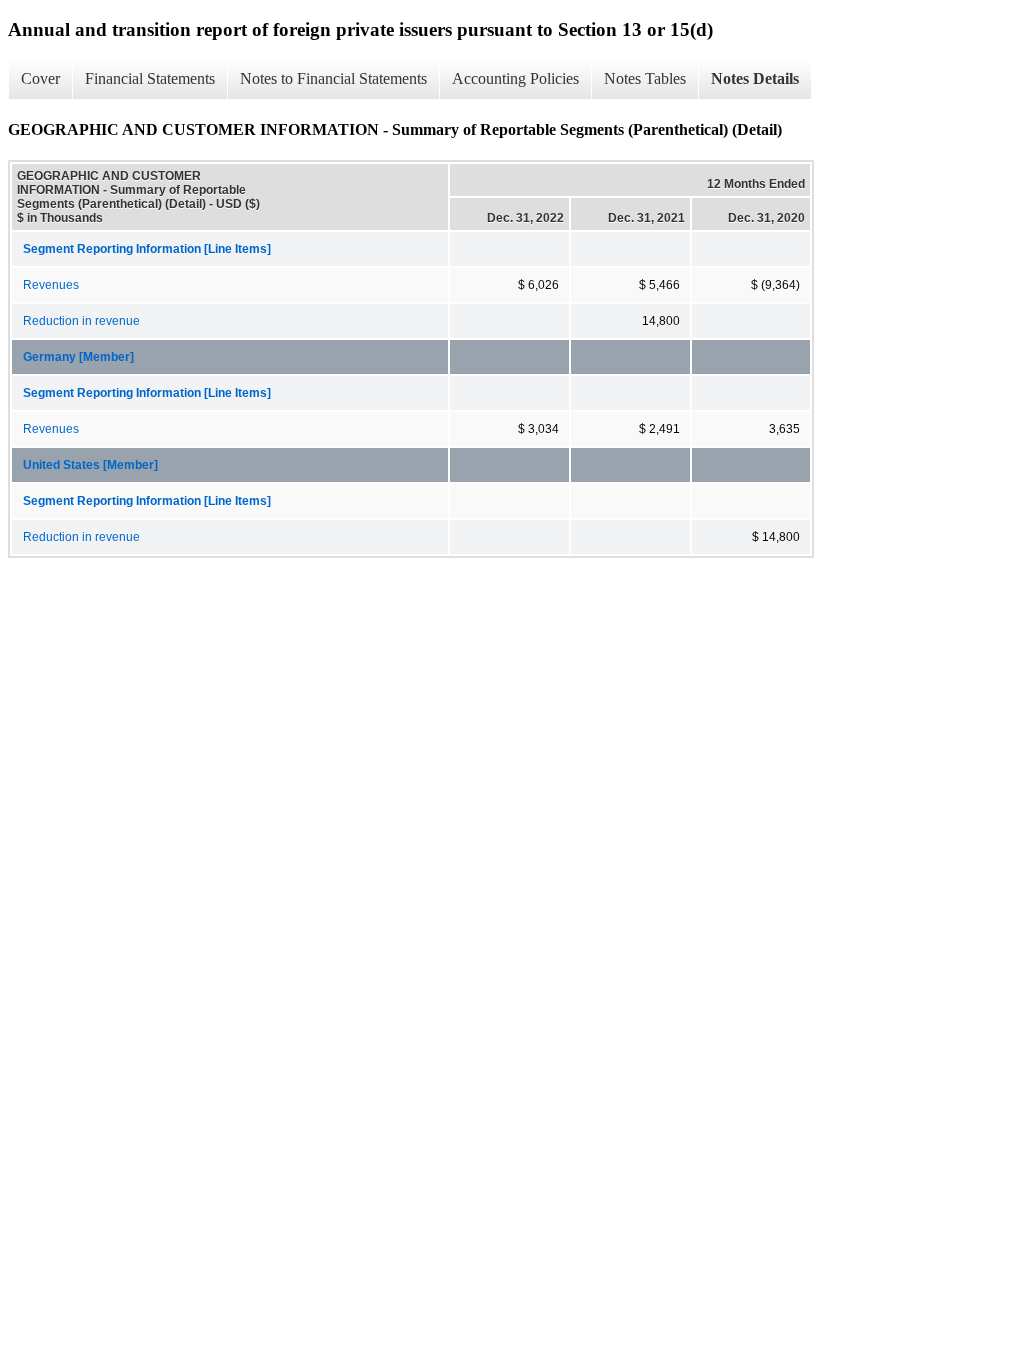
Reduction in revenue (81, 321)
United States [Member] (90, 465)
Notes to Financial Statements (333, 78)
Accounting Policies (515, 78)
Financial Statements (150, 78)
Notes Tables (645, 78)
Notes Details (755, 78)
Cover (40, 78)
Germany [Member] (78, 357)
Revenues (51, 285)
